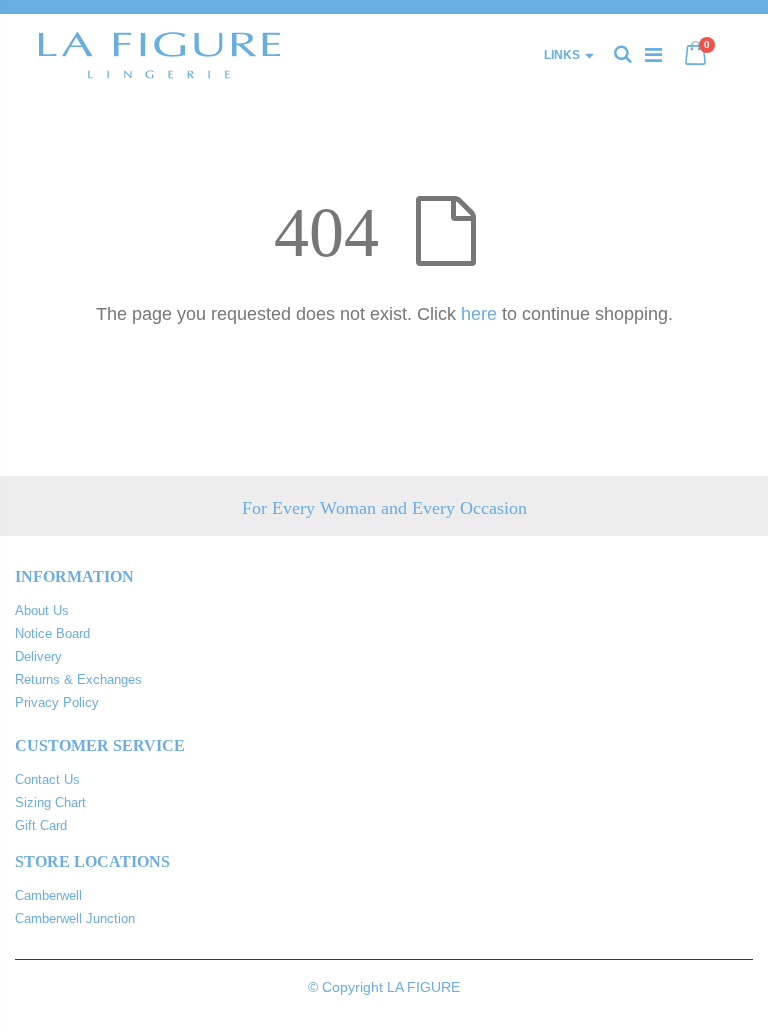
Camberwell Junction (75, 918)
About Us (42, 610)
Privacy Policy (57, 702)
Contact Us (47, 779)
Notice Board (52, 633)
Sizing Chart (50, 802)
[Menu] (653, 55)
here (479, 314)
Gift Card (41, 825)
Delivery (38, 656)
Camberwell (48, 895)
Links (562, 55)
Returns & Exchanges (78, 679)
